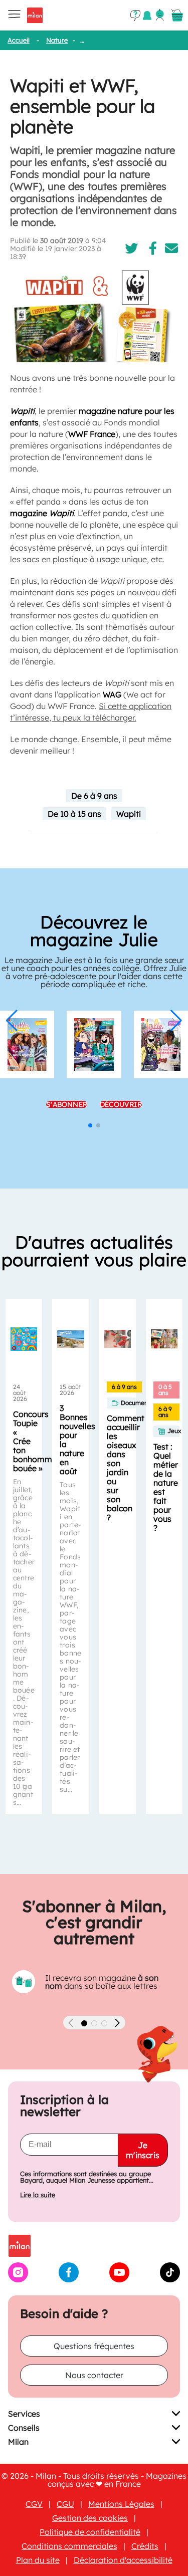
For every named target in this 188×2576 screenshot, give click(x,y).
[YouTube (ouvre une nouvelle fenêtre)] (119, 2279)
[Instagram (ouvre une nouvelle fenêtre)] (18, 2279)
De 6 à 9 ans (94, 796)
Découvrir (121, 1104)
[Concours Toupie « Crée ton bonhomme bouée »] (24, 1339)
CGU (65, 2504)
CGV (34, 2504)
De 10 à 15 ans (74, 814)
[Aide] (135, 16)
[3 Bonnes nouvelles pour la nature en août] (70, 1339)
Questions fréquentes (94, 2346)
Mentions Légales (121, 2504)
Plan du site (38, 2560)
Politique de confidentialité (90, 2532)
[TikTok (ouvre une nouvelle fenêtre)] (170, 2279)
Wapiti (129, 814)
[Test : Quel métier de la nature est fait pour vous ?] (164, 1339)
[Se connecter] (160, 15)
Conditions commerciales (69, 2546)
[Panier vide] (177, 16)
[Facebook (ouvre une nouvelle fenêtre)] (69, 2279)
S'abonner (67, 1104)
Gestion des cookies (90, 2518)
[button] (12, 1021)
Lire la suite (38, 2195)
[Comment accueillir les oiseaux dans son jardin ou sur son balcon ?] (118, 1339)
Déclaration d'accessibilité (123, 2560)
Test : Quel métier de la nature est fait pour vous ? (166, 1487)
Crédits (145, 2546)
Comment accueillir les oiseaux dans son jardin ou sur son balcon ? (126, 1468)
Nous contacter (94, 2375)
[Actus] (147, 15)
